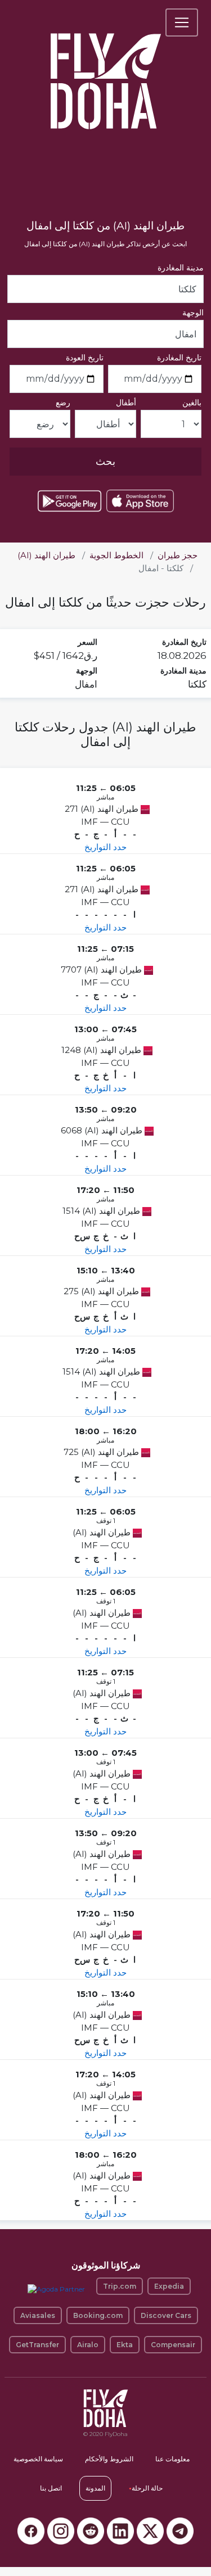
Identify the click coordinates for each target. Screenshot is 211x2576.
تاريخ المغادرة (179, 358)
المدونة (95, 2488)
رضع (63, 403)
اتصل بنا (51, 2488)
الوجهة (193, 313)
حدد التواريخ (105, 847)
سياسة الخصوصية (38, 2459)
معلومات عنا (172, 2459)
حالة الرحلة (146, 2488)
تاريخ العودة (85, 358)
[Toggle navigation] (182, 22)
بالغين (192, 403)
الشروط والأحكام (109, 2459)
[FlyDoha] (105, 66)
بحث (105, 462)
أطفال (126, 403)
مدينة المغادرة (181, 268)
